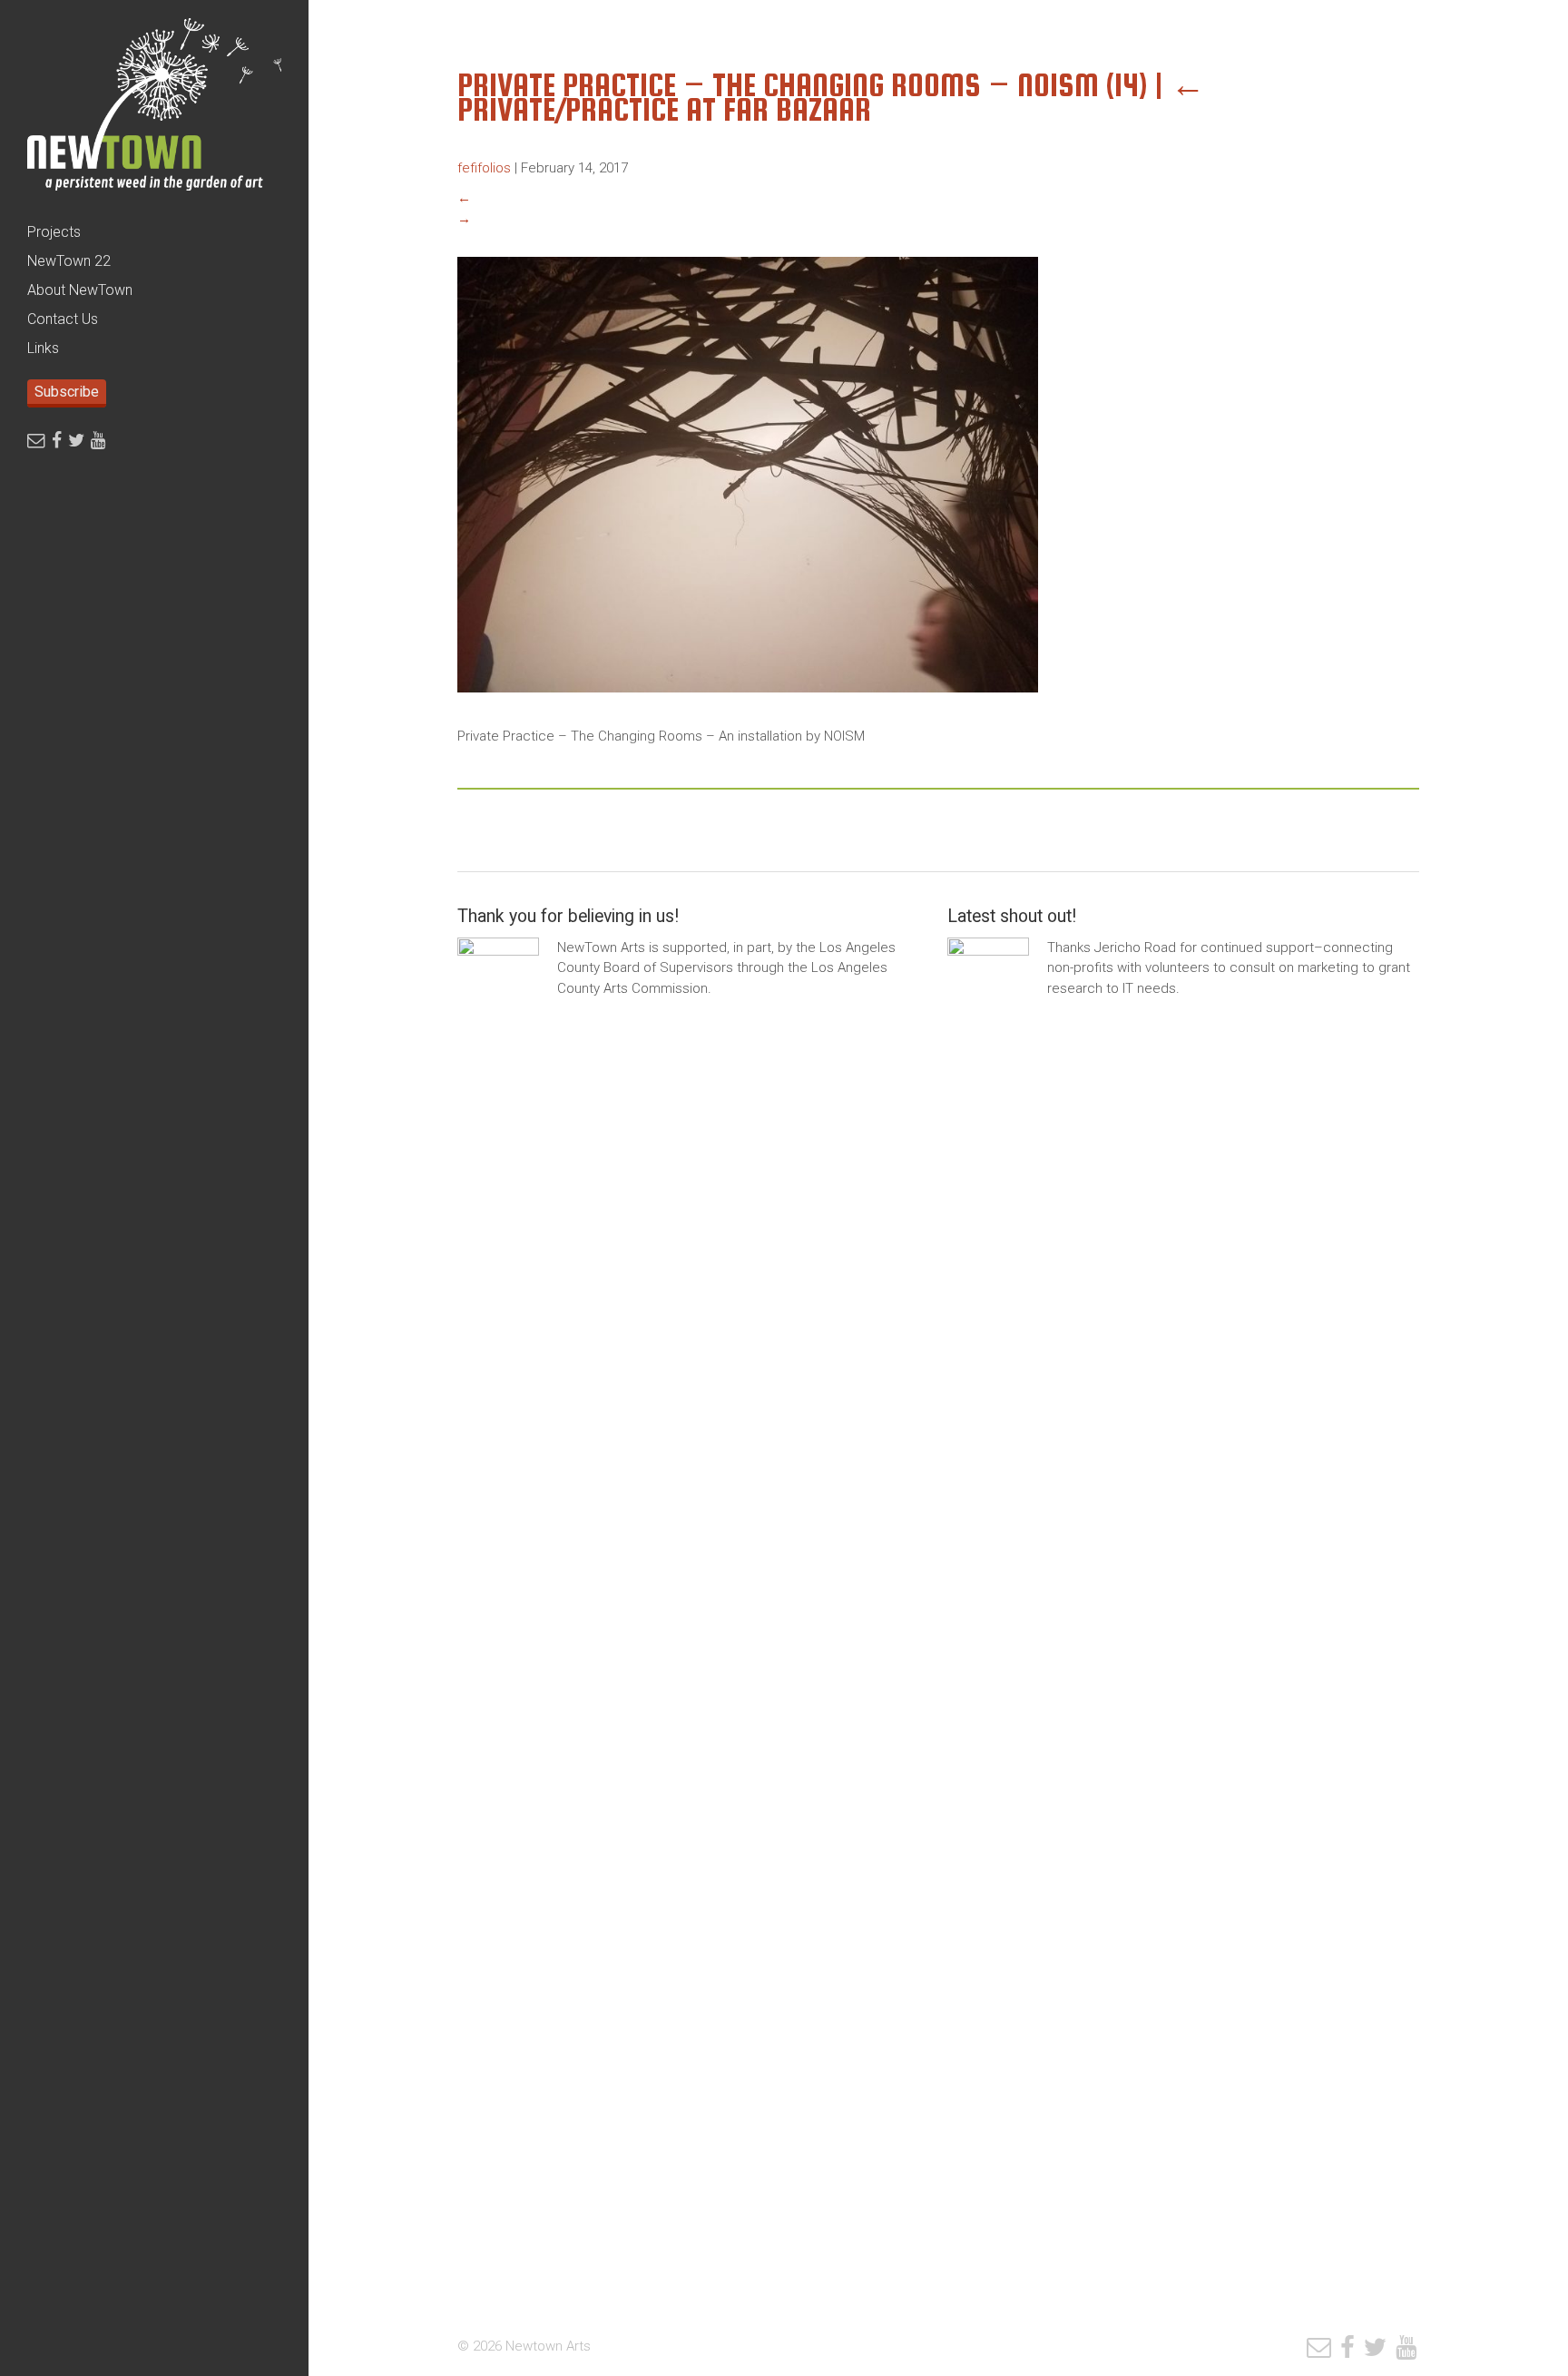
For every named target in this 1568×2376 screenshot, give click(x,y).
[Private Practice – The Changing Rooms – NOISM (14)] (748, 706)
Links (43, 348)
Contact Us (63, 319)
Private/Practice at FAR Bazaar (831, 97)
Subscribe (67, 392)
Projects (54, 232)
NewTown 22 (69, 261)
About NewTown (80, 290)
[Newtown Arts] (154, 109)
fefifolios (484, 168)
